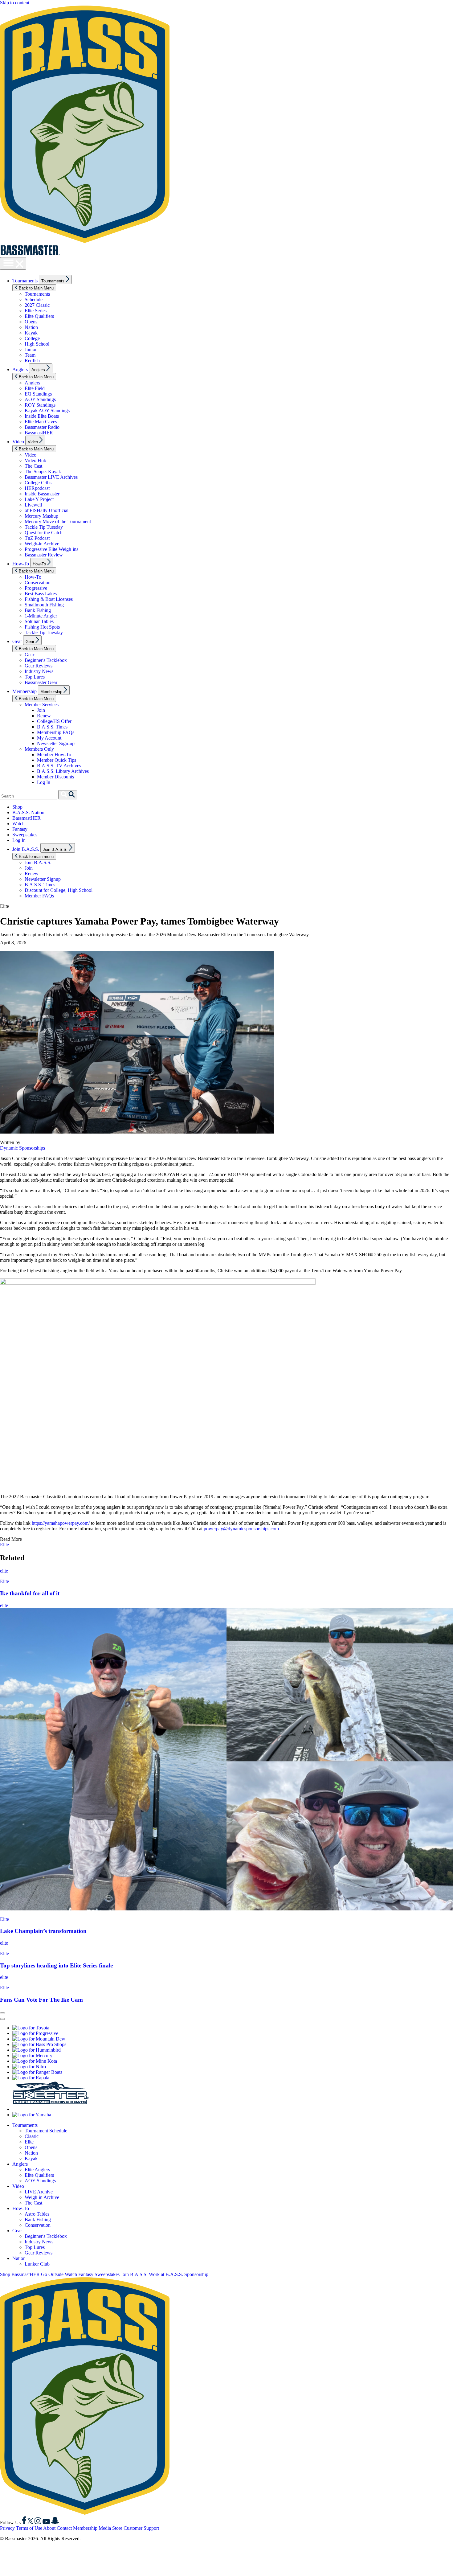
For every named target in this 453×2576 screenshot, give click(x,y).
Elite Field (35, 388)
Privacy (7, 2528)
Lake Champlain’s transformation (43, 1931)
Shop (17, 807)
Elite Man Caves (41, 422)
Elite (4, 1545)
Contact (64, 2528)
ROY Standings (40, 405)
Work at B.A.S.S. (166, 2274)
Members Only (39, 749)
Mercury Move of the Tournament (58, 521)
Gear (17, 641)
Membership (24, 691)
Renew (44, 716)
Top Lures (35, 677)
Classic (32, 2136)
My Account (49, 738)
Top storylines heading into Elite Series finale (56, 1965)
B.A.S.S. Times (52, 727)
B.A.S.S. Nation (28, 812)
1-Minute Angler (41, 616)
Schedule (34, 299)
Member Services (42, 705)
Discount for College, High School (59, 890)
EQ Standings (38, 394)
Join (41, 710)
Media (105, 2528)
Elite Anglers (37, 2170)
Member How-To (54, 755)
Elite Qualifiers (39, 316)
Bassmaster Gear (41, 682)
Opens (31, 322)
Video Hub (35, 460)
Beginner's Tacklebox (46, 660)
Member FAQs (39, 896)
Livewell (33, 505)
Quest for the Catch (44, 533)
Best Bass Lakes (41, 594)
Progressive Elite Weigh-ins (51, 549)
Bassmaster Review (44, 555)
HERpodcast (37, 488)
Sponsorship (196, 2274)
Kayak (31, 333)
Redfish (32, 361)
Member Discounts (55, 777)
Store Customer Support (136, 2528)
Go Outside (52, 2274)
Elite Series (36, 311)
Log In (44, 782)
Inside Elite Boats (42, 416)
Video (18, 442)
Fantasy (20, 829)
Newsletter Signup (43, 879)
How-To (21, 564)
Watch (18, 824)
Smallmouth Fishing (44, 605)
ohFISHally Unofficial (47, 510)
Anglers (20, 369)
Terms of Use (29, 2528)
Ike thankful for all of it (30, 1593)
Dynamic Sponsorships (22, 1148)
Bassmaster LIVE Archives (51, 477)
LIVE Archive (39, 2192)
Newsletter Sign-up (56, 743)
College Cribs (38, 483)
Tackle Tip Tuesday (44, 527)
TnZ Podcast (37, 538)
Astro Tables (37, 2214)
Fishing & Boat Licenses (49, 599)
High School (37, 344)
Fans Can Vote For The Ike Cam (41, 2000)
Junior (31, 349)
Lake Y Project (39, 499)
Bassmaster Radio (42, 427)
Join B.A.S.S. (26, 849)
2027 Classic (37, 305)
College (32, 338)
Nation (31, 327)
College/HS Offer (54, 721)
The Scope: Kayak (43, 472)
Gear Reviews (39, 666)
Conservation (38, 582)
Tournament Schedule (46, 2131)
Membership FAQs (56, 732)
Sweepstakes (25, 835)
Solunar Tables (39, 621)
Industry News (39, 671)
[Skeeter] (51, 2109)
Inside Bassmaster (42, 494)
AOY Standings (40, 399)
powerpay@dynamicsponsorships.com (241, 1529)
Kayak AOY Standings (47, 410)
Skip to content (15, 3)
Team (30, 355)
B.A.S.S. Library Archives (63, 771)
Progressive (36, 588)
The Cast (33, 466)
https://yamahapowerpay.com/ (61, 1523)
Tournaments (25, 281)
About (49, 2528)
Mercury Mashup (41, 516)
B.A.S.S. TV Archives (59, 766)
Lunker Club (37, 2264)
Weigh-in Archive (42, 544)
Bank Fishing (38, 610)
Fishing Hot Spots (42, 627)
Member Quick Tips (57, 760)
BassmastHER (39, 433)
